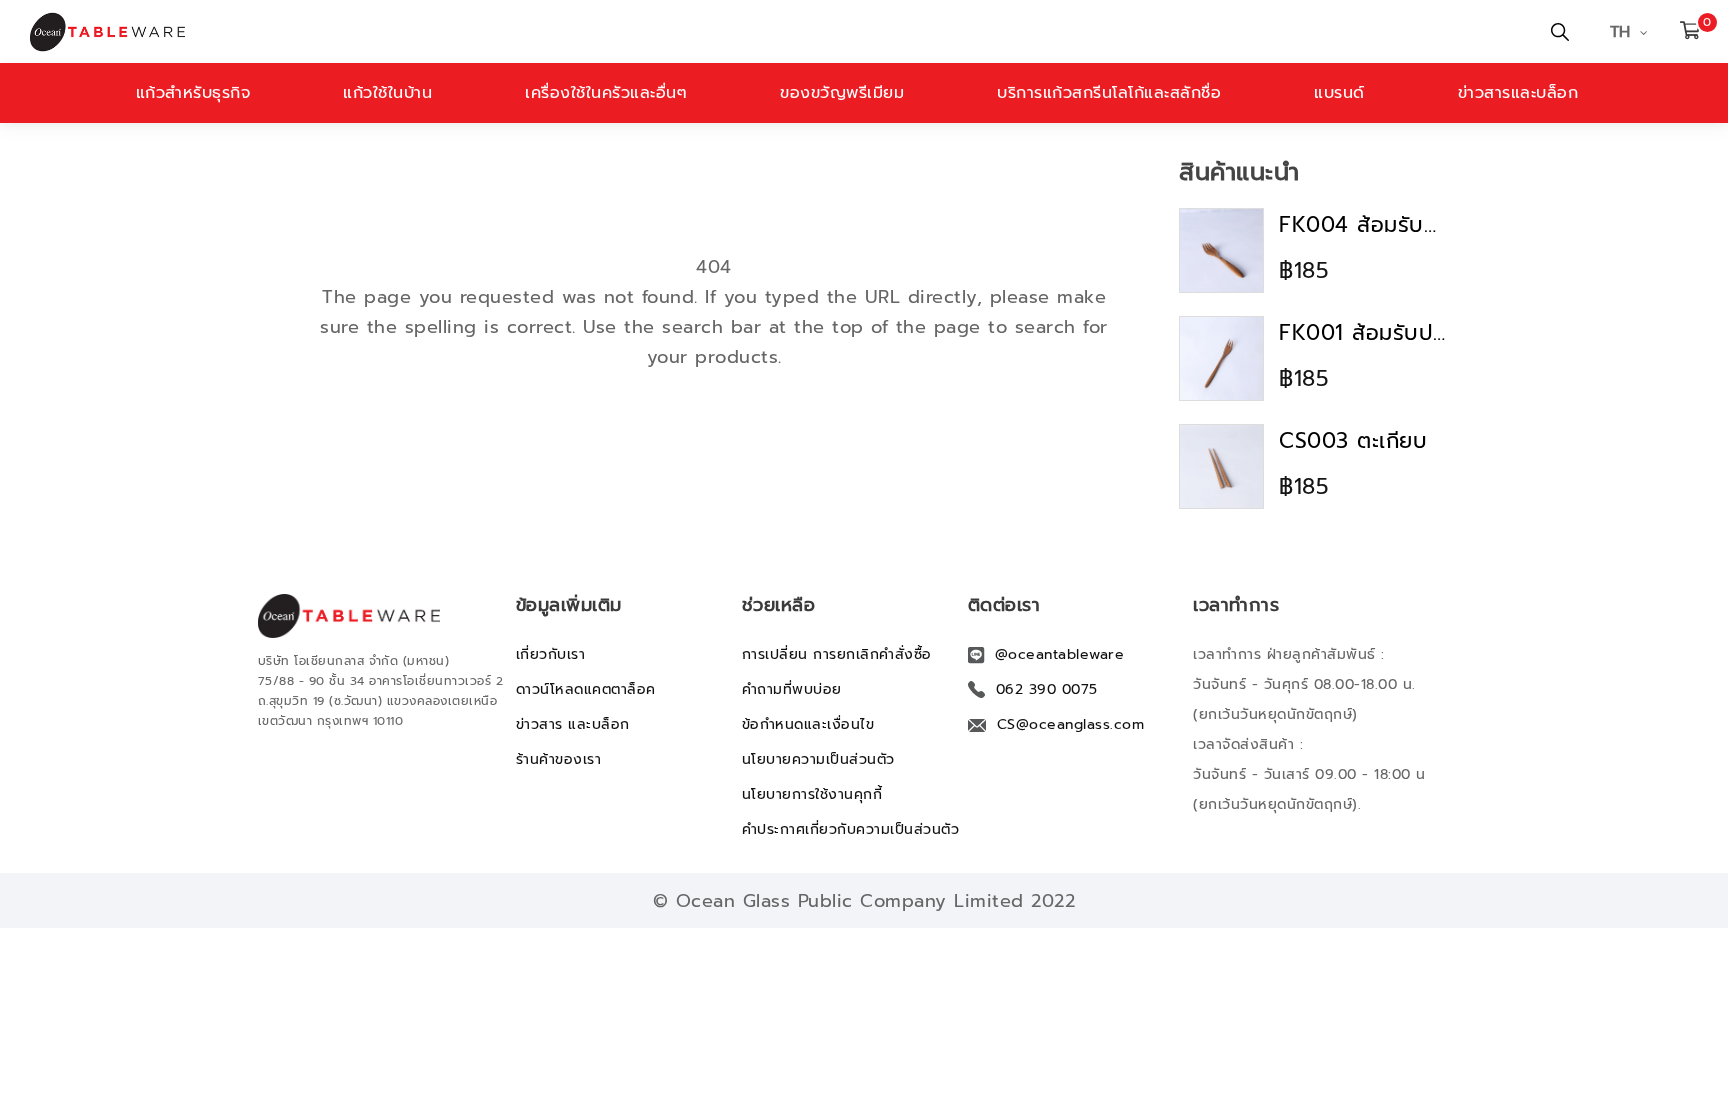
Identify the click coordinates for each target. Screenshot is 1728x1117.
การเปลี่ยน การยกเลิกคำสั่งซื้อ (837, 654)
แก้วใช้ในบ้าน (387, 93)
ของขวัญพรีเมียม (842, 93)
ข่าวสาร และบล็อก (573, 724)
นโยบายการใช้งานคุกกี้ (812, 794)
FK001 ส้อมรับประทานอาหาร (1364, 333)
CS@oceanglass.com (1071, 724)
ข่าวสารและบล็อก (1518, 93)
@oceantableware (1060, 654)
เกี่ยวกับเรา (551, 654)
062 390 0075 (1047, 689)
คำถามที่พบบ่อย (792, 689)
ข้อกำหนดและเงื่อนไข (808, 724)
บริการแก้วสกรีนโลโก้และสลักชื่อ (1109, 93)
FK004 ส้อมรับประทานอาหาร (1364, 225)
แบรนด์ (1339, 93)
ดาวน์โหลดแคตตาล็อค (586, 689)
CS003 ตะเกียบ (1353, 441)
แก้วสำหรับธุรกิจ (193, 93)
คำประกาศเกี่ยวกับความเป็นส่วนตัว (851, 829)
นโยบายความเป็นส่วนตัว (818, 759)
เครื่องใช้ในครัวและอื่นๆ (606, 93)
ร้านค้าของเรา (559, 759)
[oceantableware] (581, 32)
